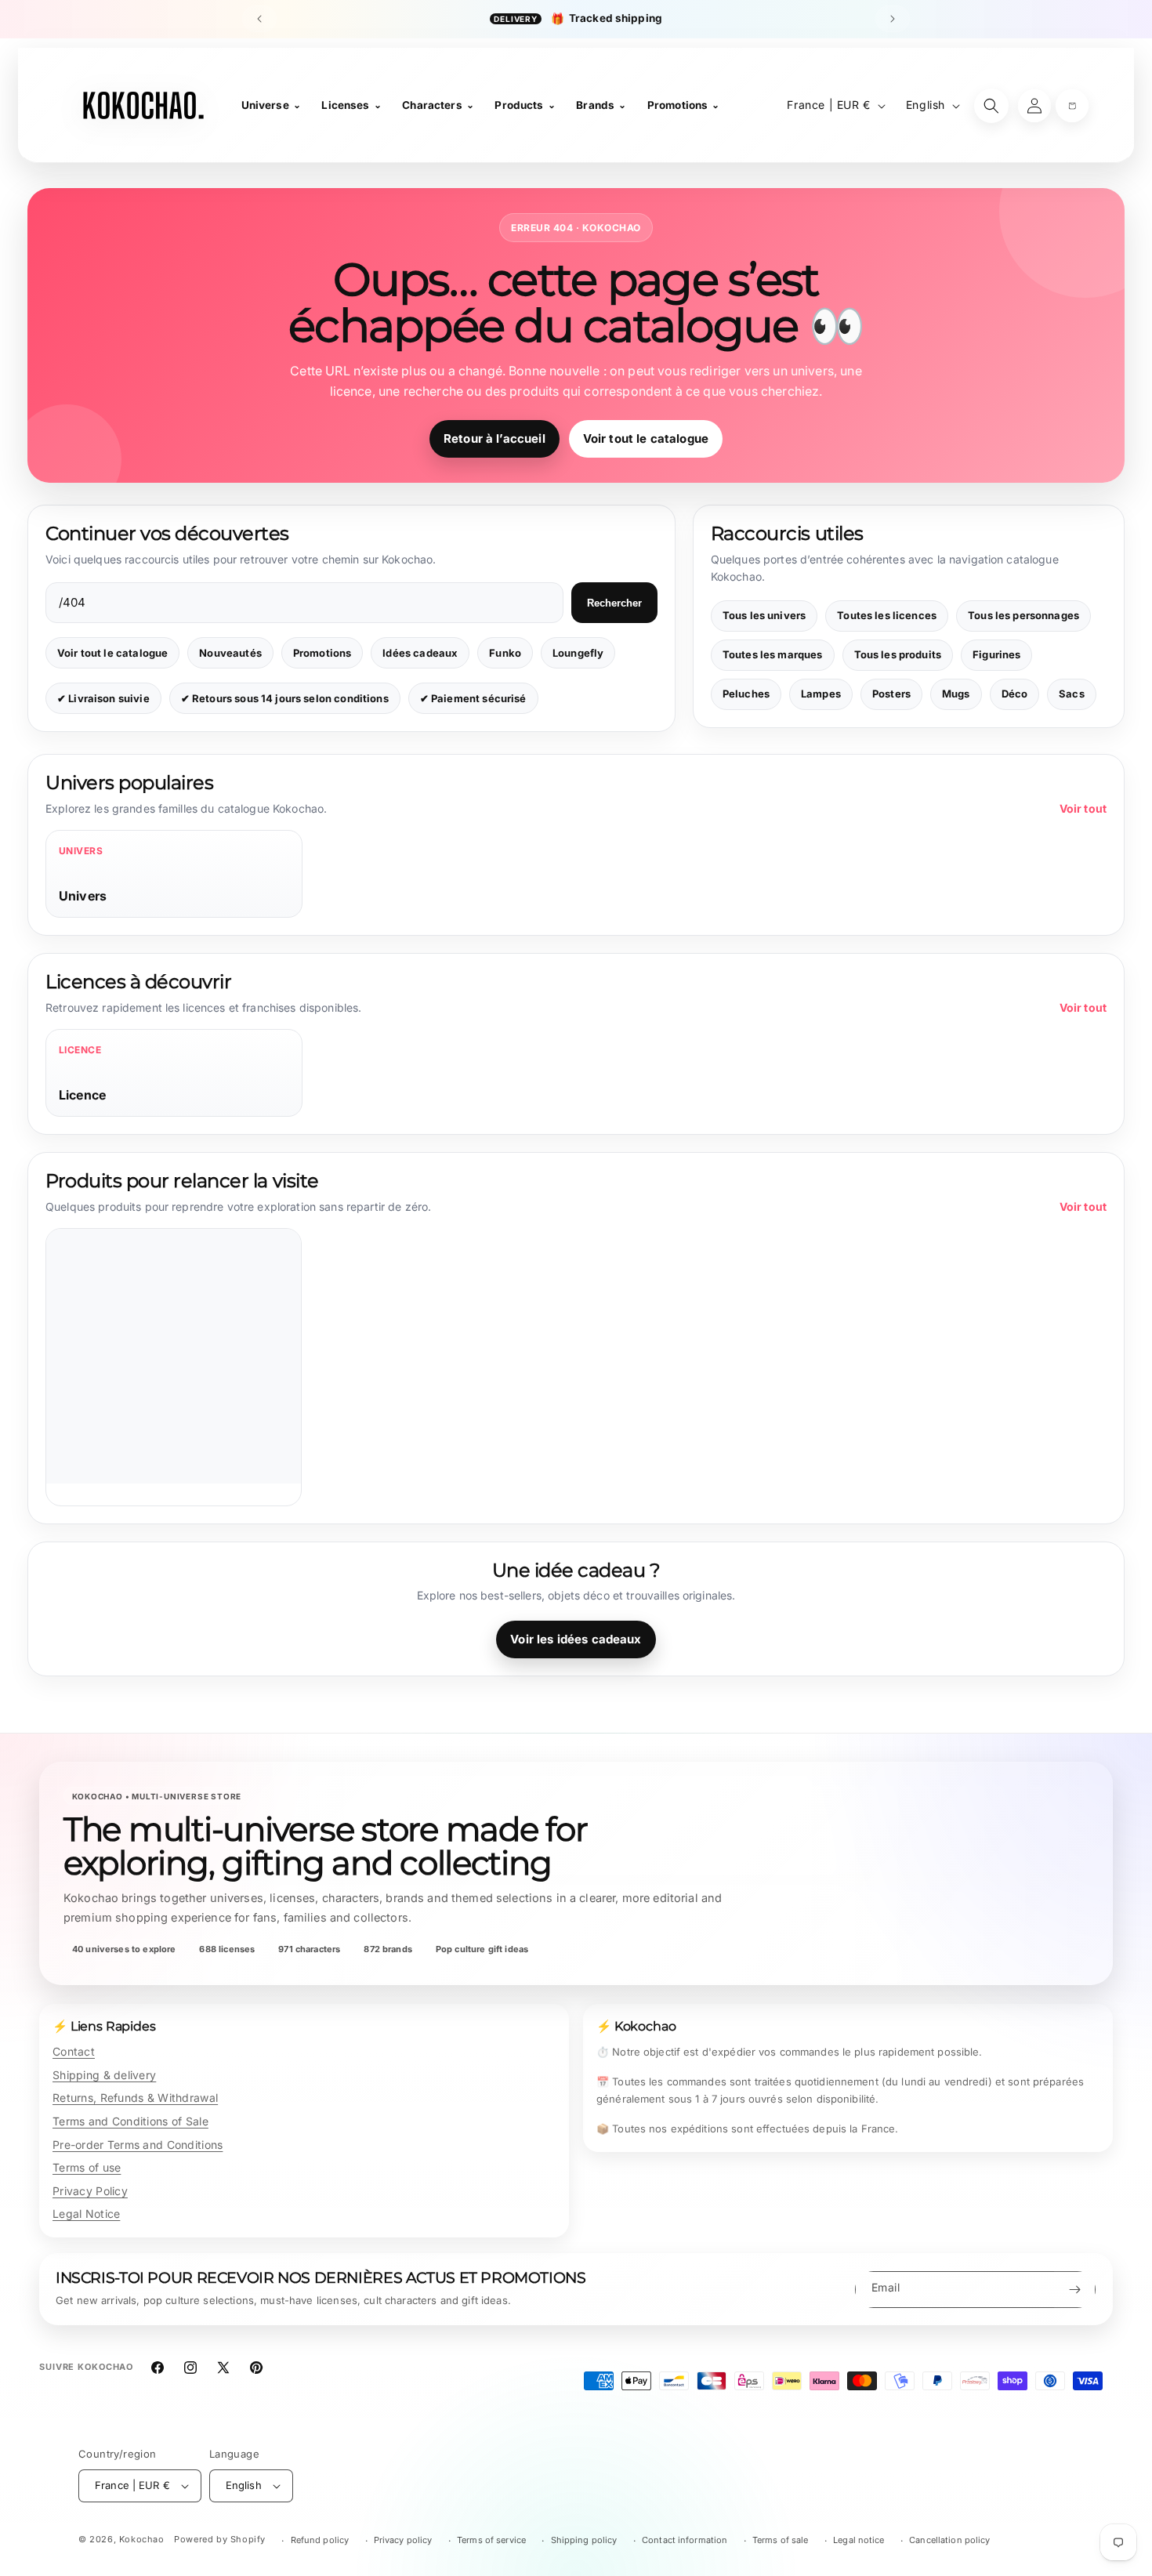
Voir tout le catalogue (646, 438)
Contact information (685, 2540)
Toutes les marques (773, 654)
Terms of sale (781, 2540)
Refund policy (320, 2540)
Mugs (956, 694)
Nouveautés (230, 653)
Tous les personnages (1023, 615)
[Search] (991, 106)
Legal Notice (86, 2214)
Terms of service (491, 2540)
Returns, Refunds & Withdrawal (135, 2098)
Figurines (996, 654)
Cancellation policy (949, 2540)
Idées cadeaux (420, 653)
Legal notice (859, 2540)
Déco (1015, 694)
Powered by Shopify (220, 2539)
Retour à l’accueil (494, 438)
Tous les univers (764, 615)
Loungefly (578, 653)
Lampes (821, 694)
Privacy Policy (90, 2191)
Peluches (746, 694)
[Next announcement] (893, 19)
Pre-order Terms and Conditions (138, 2145)
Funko (505, 653)
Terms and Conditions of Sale (130, 2121)
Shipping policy (584, 2540)
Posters (891, 694)
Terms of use (87, 2167)
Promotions (322, 653)
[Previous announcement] (259, 19)
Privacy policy (403, 2540)
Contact (74, 2051)
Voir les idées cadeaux (576, 1639)
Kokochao (142, 2539)
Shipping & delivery (104, 2075)
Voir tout (1083, 808)
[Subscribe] (1074, 2290)
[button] (1072, 106)
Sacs (1072, 694)
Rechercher (614, 603)
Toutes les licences (887, 615)
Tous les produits (898, 654)
